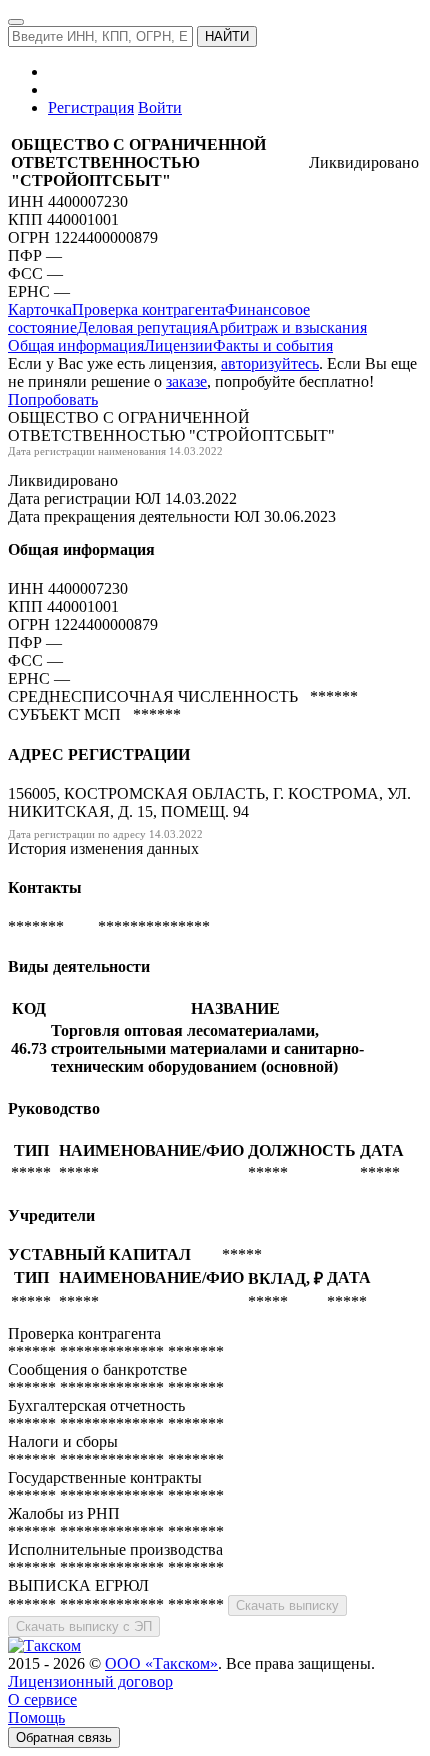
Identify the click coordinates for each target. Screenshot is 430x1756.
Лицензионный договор (90, 1681)
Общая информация (76, 345)
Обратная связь (64, 1737)
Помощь (36, 1717)
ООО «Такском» (161, 1663)
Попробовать (53, 399)
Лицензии (178, 345)
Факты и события (273, 345)
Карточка (40, 309)
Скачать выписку (287, 1605)
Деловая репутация (142, 327)
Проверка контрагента (148, 309)
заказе (186, 381)
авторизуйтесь (270, 363)
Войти (160, 107)
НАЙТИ (227, 36)
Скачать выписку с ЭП (84, 1626)
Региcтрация (91, 107)
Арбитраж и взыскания (287, 327)
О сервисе (42, 1699)
